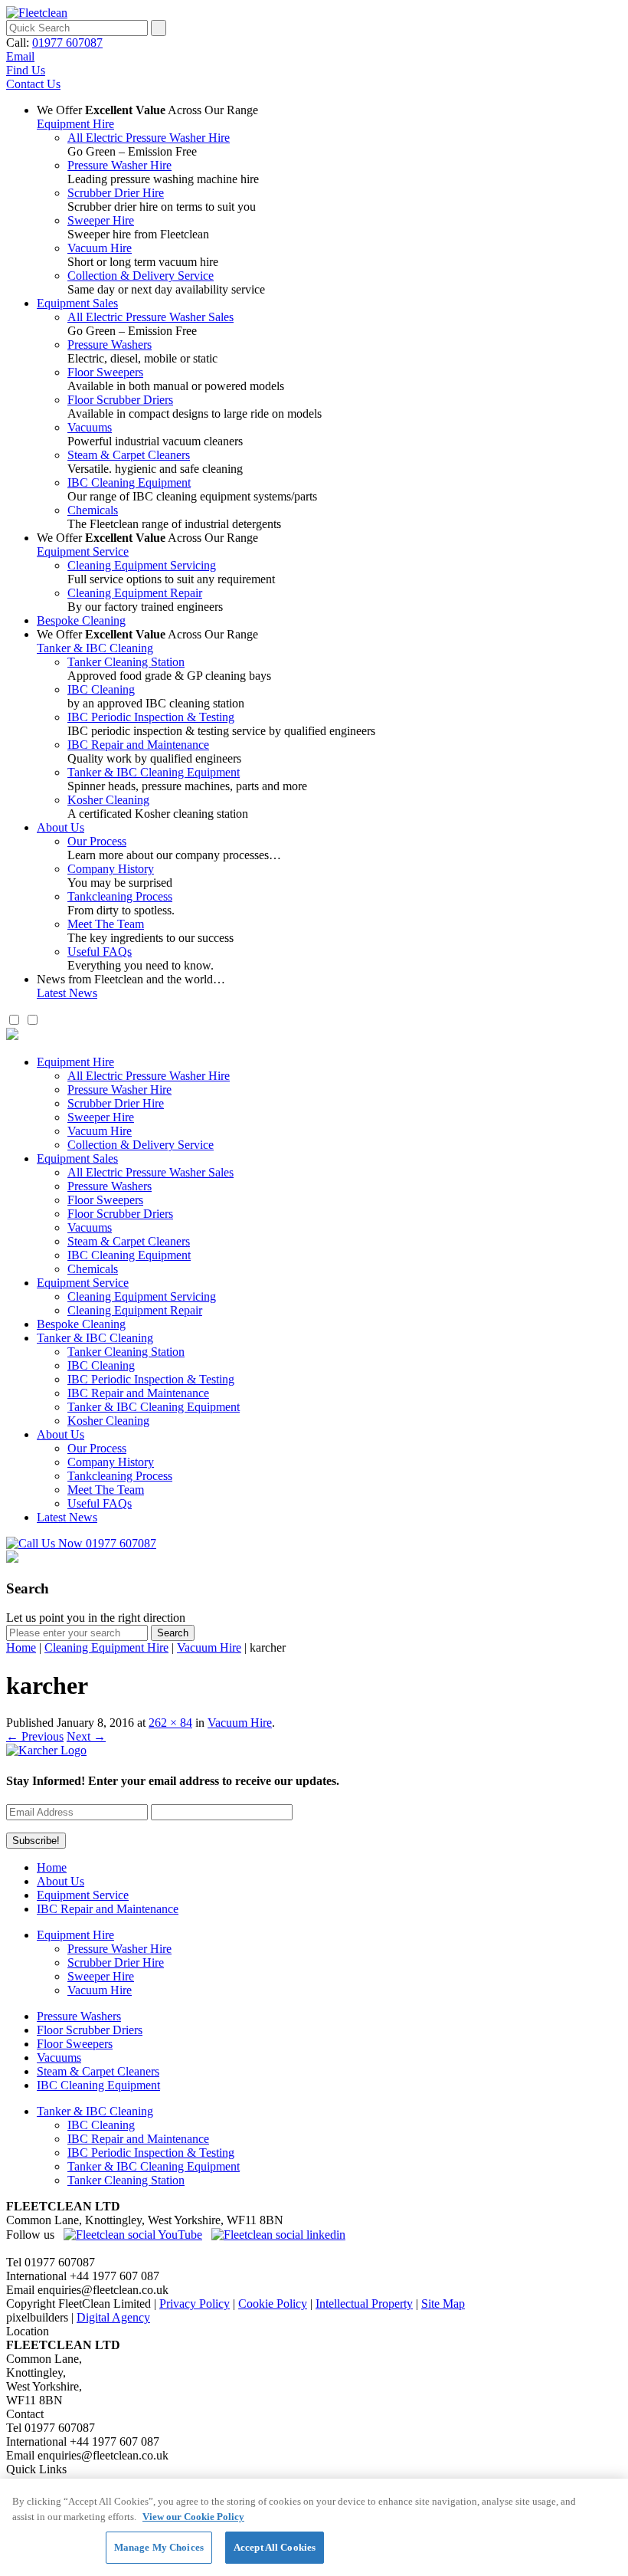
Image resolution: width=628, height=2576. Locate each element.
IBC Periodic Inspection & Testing (151, 717)
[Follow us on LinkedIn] (278, 2235)
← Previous (35, 1736)
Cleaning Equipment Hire (106, 1647)
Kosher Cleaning (108, 800)
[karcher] (46, 1750)
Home (21, 1647)
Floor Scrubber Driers (120, 400)
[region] (314, 2527)
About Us (61, 827)
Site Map (443, 2304)
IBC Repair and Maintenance (138, 745)
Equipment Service (83, 551)
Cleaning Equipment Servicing (142, 565)
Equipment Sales (77, 303)
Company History (111, 869)
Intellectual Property (364, 2304)
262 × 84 (170, 1723)
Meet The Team (106, 924)
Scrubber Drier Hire (116, 193)
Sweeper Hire (101, 220)
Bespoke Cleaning (81, 620)
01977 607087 (67, 43)
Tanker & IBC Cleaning (95, 648)
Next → (86, 1736)
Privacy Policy (195, 2304)
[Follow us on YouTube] (133, 2235)
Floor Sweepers (105, 372)
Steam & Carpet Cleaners (129, 455)
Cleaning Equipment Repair (135, 593)
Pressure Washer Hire (119, 165)
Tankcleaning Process (120, 896)
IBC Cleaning (101, 689)
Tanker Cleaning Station (126, 662)
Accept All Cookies (275, 2547)
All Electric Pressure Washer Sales (150, 317)
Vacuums (90, 427)
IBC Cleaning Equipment (129, 482)
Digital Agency (113, 2317)
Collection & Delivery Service (141, 276)
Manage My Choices (159, 2547)
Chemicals (93, 510)
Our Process (97, 841)
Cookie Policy (273, 2304)
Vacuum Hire (100, 248)
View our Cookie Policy (193, 2517)
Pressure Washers (110, 345)
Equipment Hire (75, 124)
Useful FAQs (100, 952)
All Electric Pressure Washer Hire (149, 138)
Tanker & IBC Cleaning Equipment (154, 772)
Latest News (67, 993)
